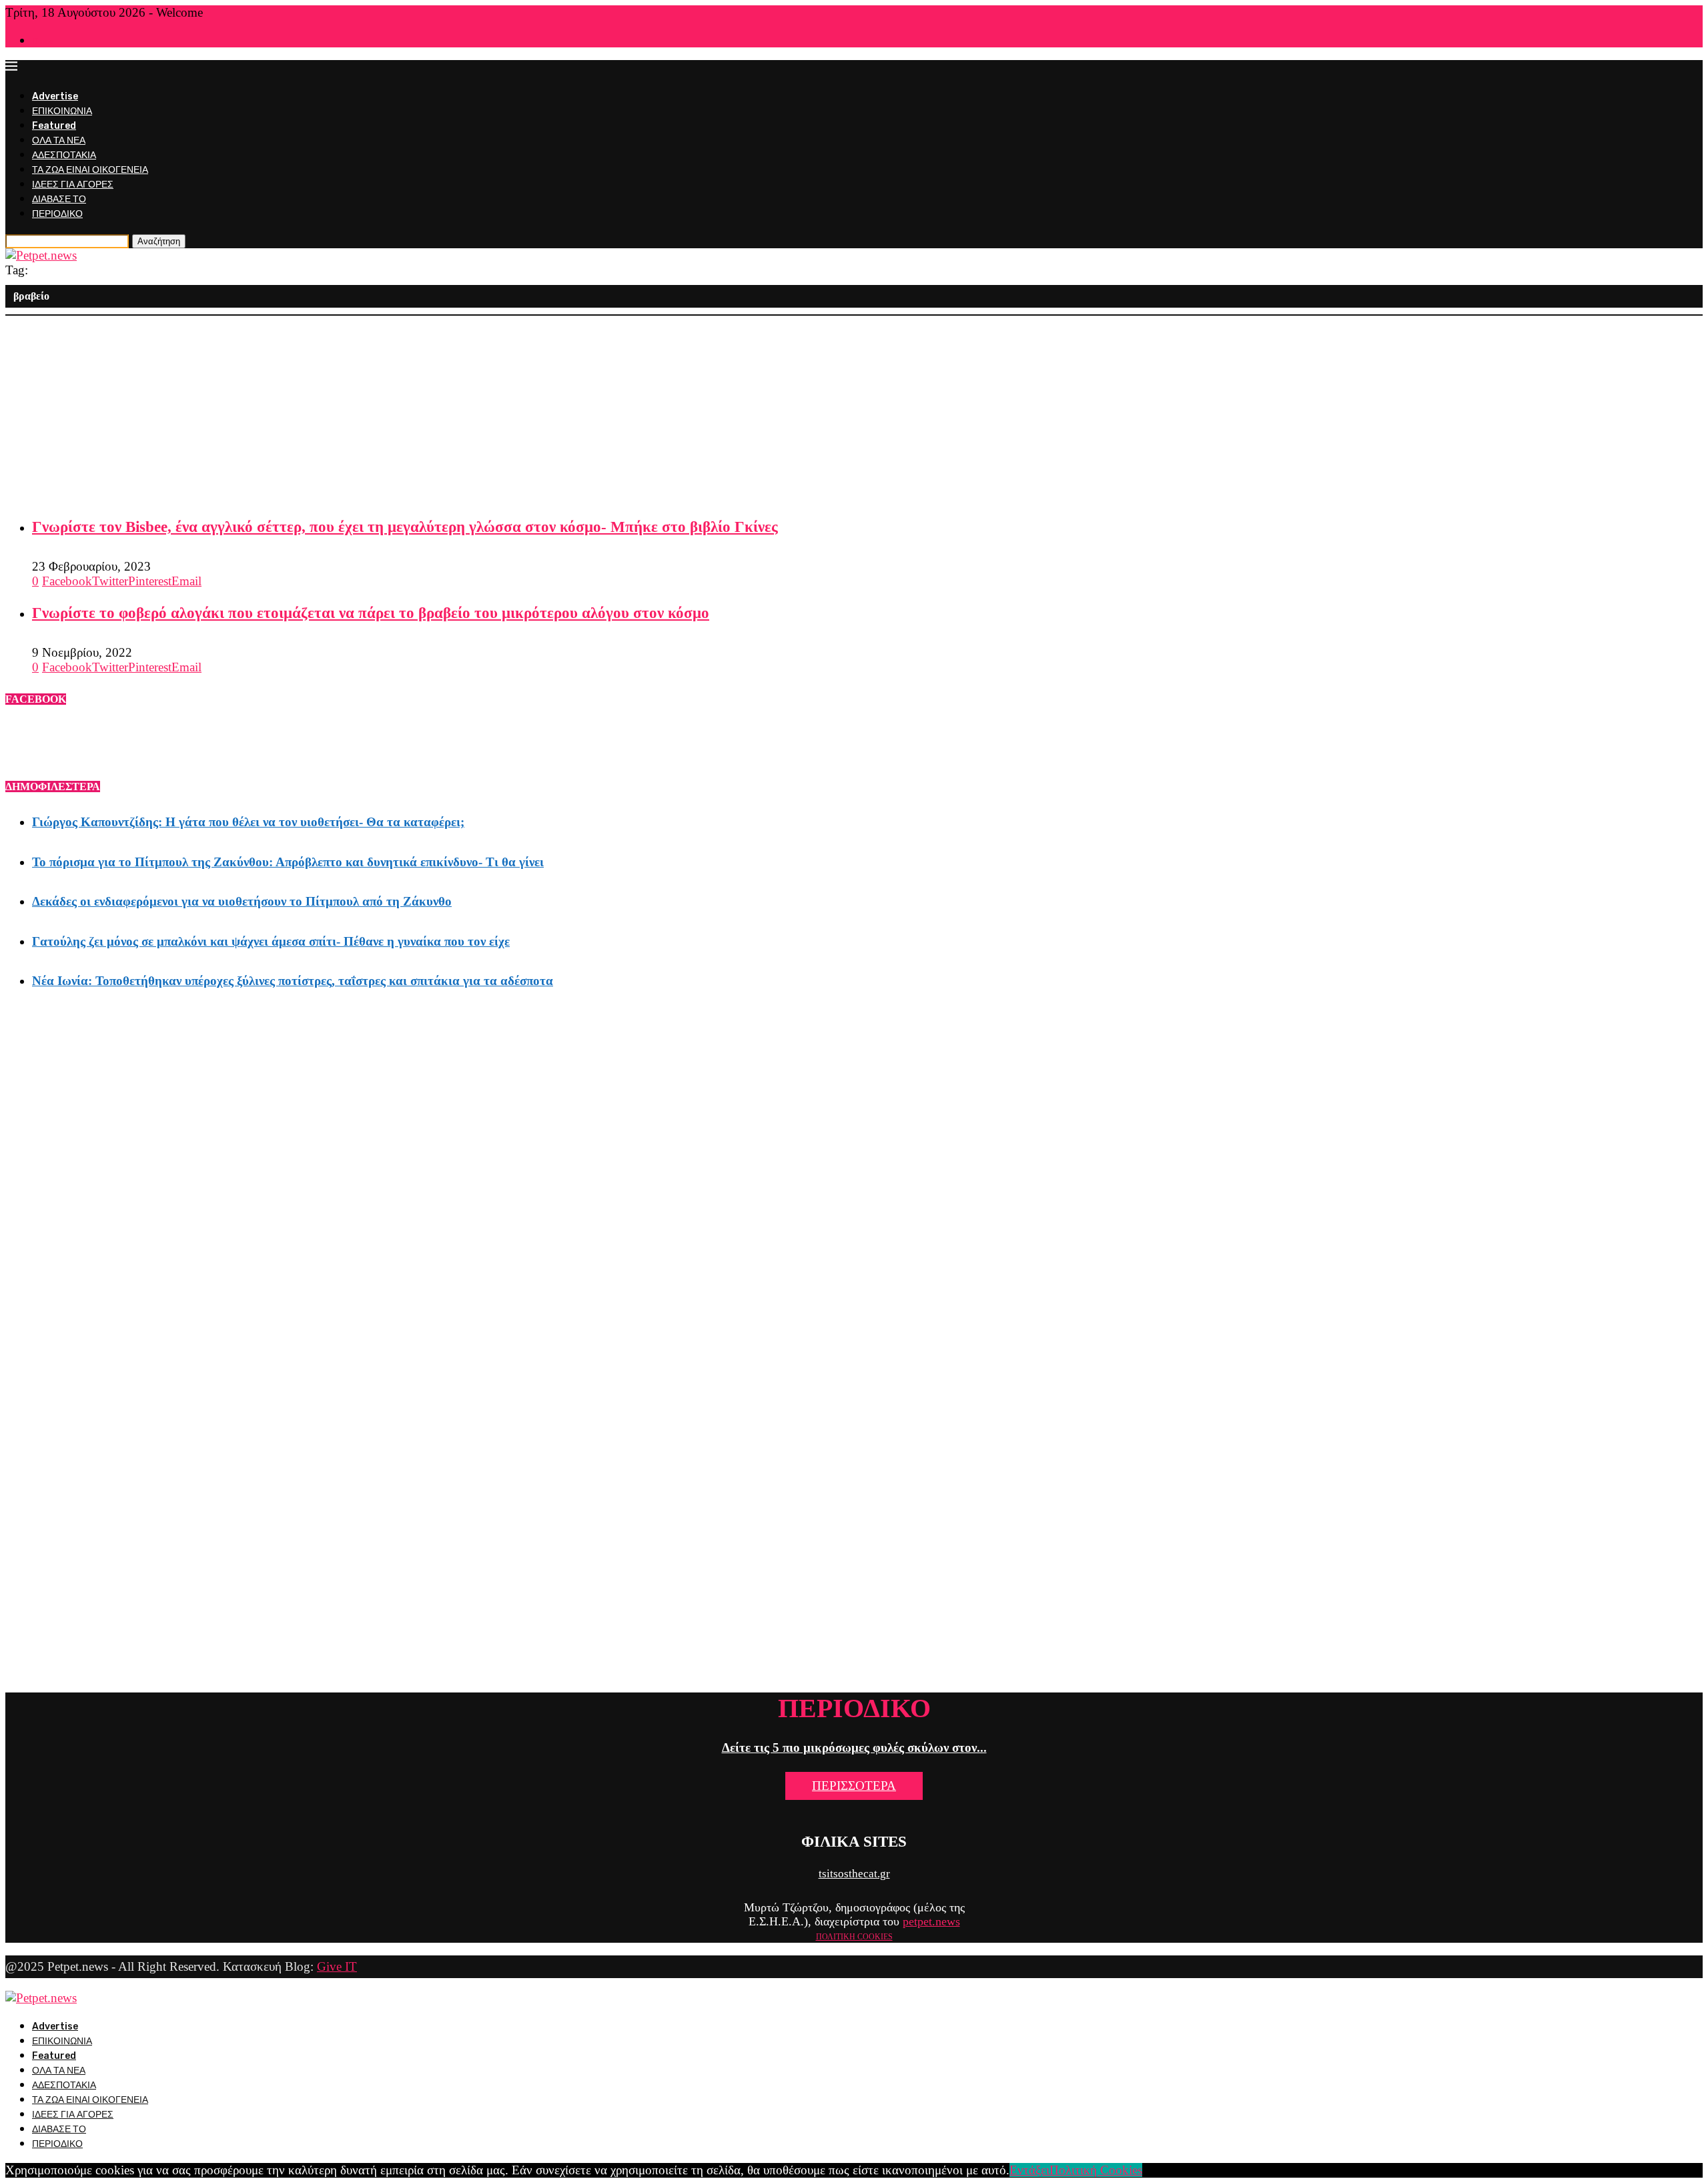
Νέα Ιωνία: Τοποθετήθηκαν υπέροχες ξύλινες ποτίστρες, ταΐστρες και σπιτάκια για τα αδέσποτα (293, 981)
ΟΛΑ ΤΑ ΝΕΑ (59, 140)
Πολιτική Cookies (1096, 2170)
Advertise (55, 96)
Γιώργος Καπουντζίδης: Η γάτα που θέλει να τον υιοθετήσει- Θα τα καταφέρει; (248, 822)
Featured (54, 126)
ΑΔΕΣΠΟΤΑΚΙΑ (64, 155)
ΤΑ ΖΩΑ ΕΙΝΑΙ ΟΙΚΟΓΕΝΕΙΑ (90, 170)
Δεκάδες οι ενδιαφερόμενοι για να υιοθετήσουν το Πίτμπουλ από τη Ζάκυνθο (242, 901)
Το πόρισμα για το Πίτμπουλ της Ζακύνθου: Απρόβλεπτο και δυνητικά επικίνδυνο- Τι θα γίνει (288, 862)
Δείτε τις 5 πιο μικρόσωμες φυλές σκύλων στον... (854, 1748)
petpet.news (931, 1921)
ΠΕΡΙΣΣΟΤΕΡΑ (854, 1786)
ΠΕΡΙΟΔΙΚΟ (57, 214)
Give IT (337, 1966)
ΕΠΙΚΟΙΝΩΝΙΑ (62, 111)
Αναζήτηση (159, 241)
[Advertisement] (406, 409)
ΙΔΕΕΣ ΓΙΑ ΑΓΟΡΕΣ (73, 185)
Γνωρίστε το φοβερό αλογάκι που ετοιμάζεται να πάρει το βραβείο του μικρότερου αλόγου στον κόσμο (371, 613)
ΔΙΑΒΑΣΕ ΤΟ (59, 199)
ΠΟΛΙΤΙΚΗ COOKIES (854, 1937)
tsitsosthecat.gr (854, 1874)
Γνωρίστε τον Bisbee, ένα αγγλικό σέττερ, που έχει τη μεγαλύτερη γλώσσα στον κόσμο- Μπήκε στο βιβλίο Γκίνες (405, 527)
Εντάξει (1029, 2170)
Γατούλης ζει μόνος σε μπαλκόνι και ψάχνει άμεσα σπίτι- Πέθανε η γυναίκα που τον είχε (271, 941)
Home (43, 41)
